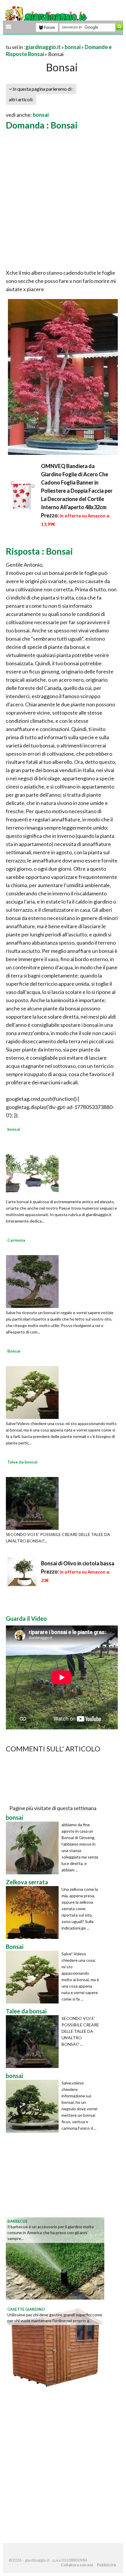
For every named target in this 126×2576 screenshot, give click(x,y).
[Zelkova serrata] (34, 1912)
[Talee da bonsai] (32, 1503)
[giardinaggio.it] (46, 16)
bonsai (73, 47)
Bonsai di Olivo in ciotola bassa (78, 1563)
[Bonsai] (32, 1392)
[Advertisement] (63, 200)
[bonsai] (32, 1170)
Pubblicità (106, 2565)
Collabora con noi (77, 2565)
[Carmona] (32, 1281)
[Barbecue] (55, 2258)
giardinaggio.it (43, 47)
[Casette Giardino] (55, 2346)
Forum (49, 27)
